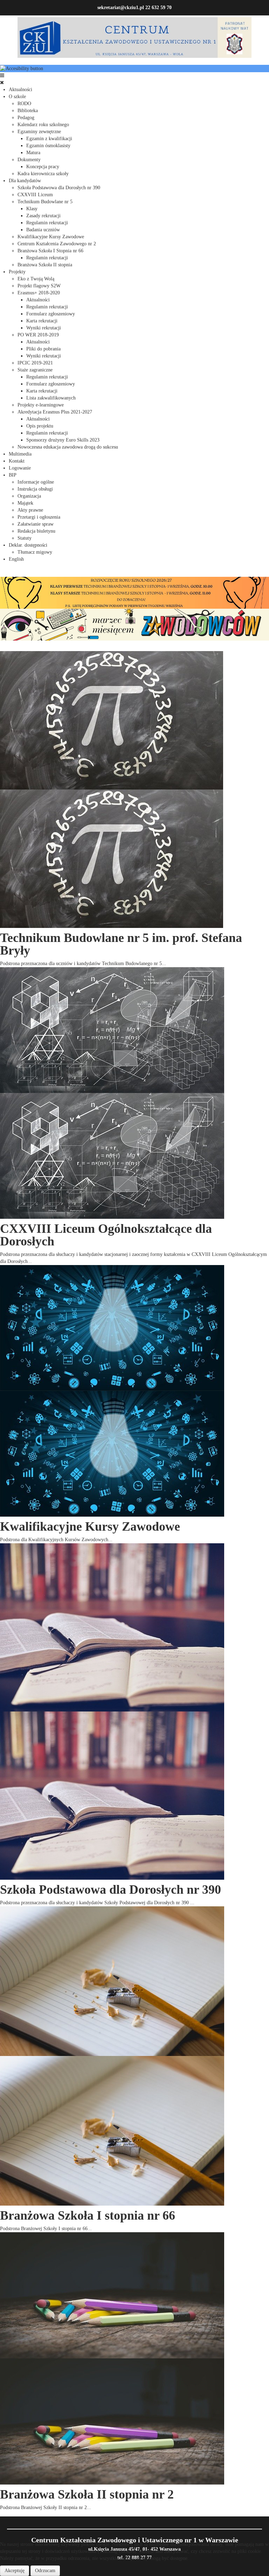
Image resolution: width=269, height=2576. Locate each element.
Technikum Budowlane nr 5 (45, 202)
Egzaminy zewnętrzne (39, 132)
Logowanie (20, 468)
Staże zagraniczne (35, 370)
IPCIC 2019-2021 (35, 363)
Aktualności (20, 90)
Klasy (32, 209)
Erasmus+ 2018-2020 (39, 293)
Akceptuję (15, 2571)
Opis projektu (40, 426)
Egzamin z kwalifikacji (49, 139)
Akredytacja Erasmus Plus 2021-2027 (55, 412)
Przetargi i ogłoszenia (39, 517)
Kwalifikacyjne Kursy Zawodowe (51, 237)
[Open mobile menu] (2, 76)
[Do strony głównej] (134, 37)
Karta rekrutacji (42, 321)
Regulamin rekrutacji (47, 223)
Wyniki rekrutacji (44, 328)
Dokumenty (29, 160)
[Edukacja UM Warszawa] (134, 624)
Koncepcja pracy (43, 167)
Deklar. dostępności (28, 545)
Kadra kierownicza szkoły (43, 174)
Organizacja (29, 496)
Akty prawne (30, 510)
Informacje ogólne (36, 482)
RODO (24, 104)
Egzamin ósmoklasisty (48, 146)
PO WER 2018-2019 (38, 335)
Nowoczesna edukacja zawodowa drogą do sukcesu (68, 447)
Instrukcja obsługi (35, 489)
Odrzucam (45, 2571)
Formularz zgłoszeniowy (51, 314)
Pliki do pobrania (43, 349)
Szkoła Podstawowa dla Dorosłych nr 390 (59, 188)
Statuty (25, 538)
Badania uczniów (43, 230)
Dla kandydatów (25, 181)
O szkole (17, 97)
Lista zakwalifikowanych (51, 398)
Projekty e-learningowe (41, 405)
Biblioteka (28, 111)
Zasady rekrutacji (43, 216)
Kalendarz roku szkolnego (43, 125)
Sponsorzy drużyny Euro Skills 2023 (63, 440)
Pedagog (26, 118)
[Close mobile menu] (2, 83)
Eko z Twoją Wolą (36, 279)
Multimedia (20, 454)
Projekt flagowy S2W (39, 286)
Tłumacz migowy (35, 552)
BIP (13, 475)
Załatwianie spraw (36, 524)
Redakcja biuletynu (36, 531)
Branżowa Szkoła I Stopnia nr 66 (50, 251)
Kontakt (17, 461)
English (16, 559)
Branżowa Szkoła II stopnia (45, 265)
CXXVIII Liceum (35, 195)
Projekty (17, 272)
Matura (33, 153)
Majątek (25, 503)
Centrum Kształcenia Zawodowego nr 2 (57, 244)
